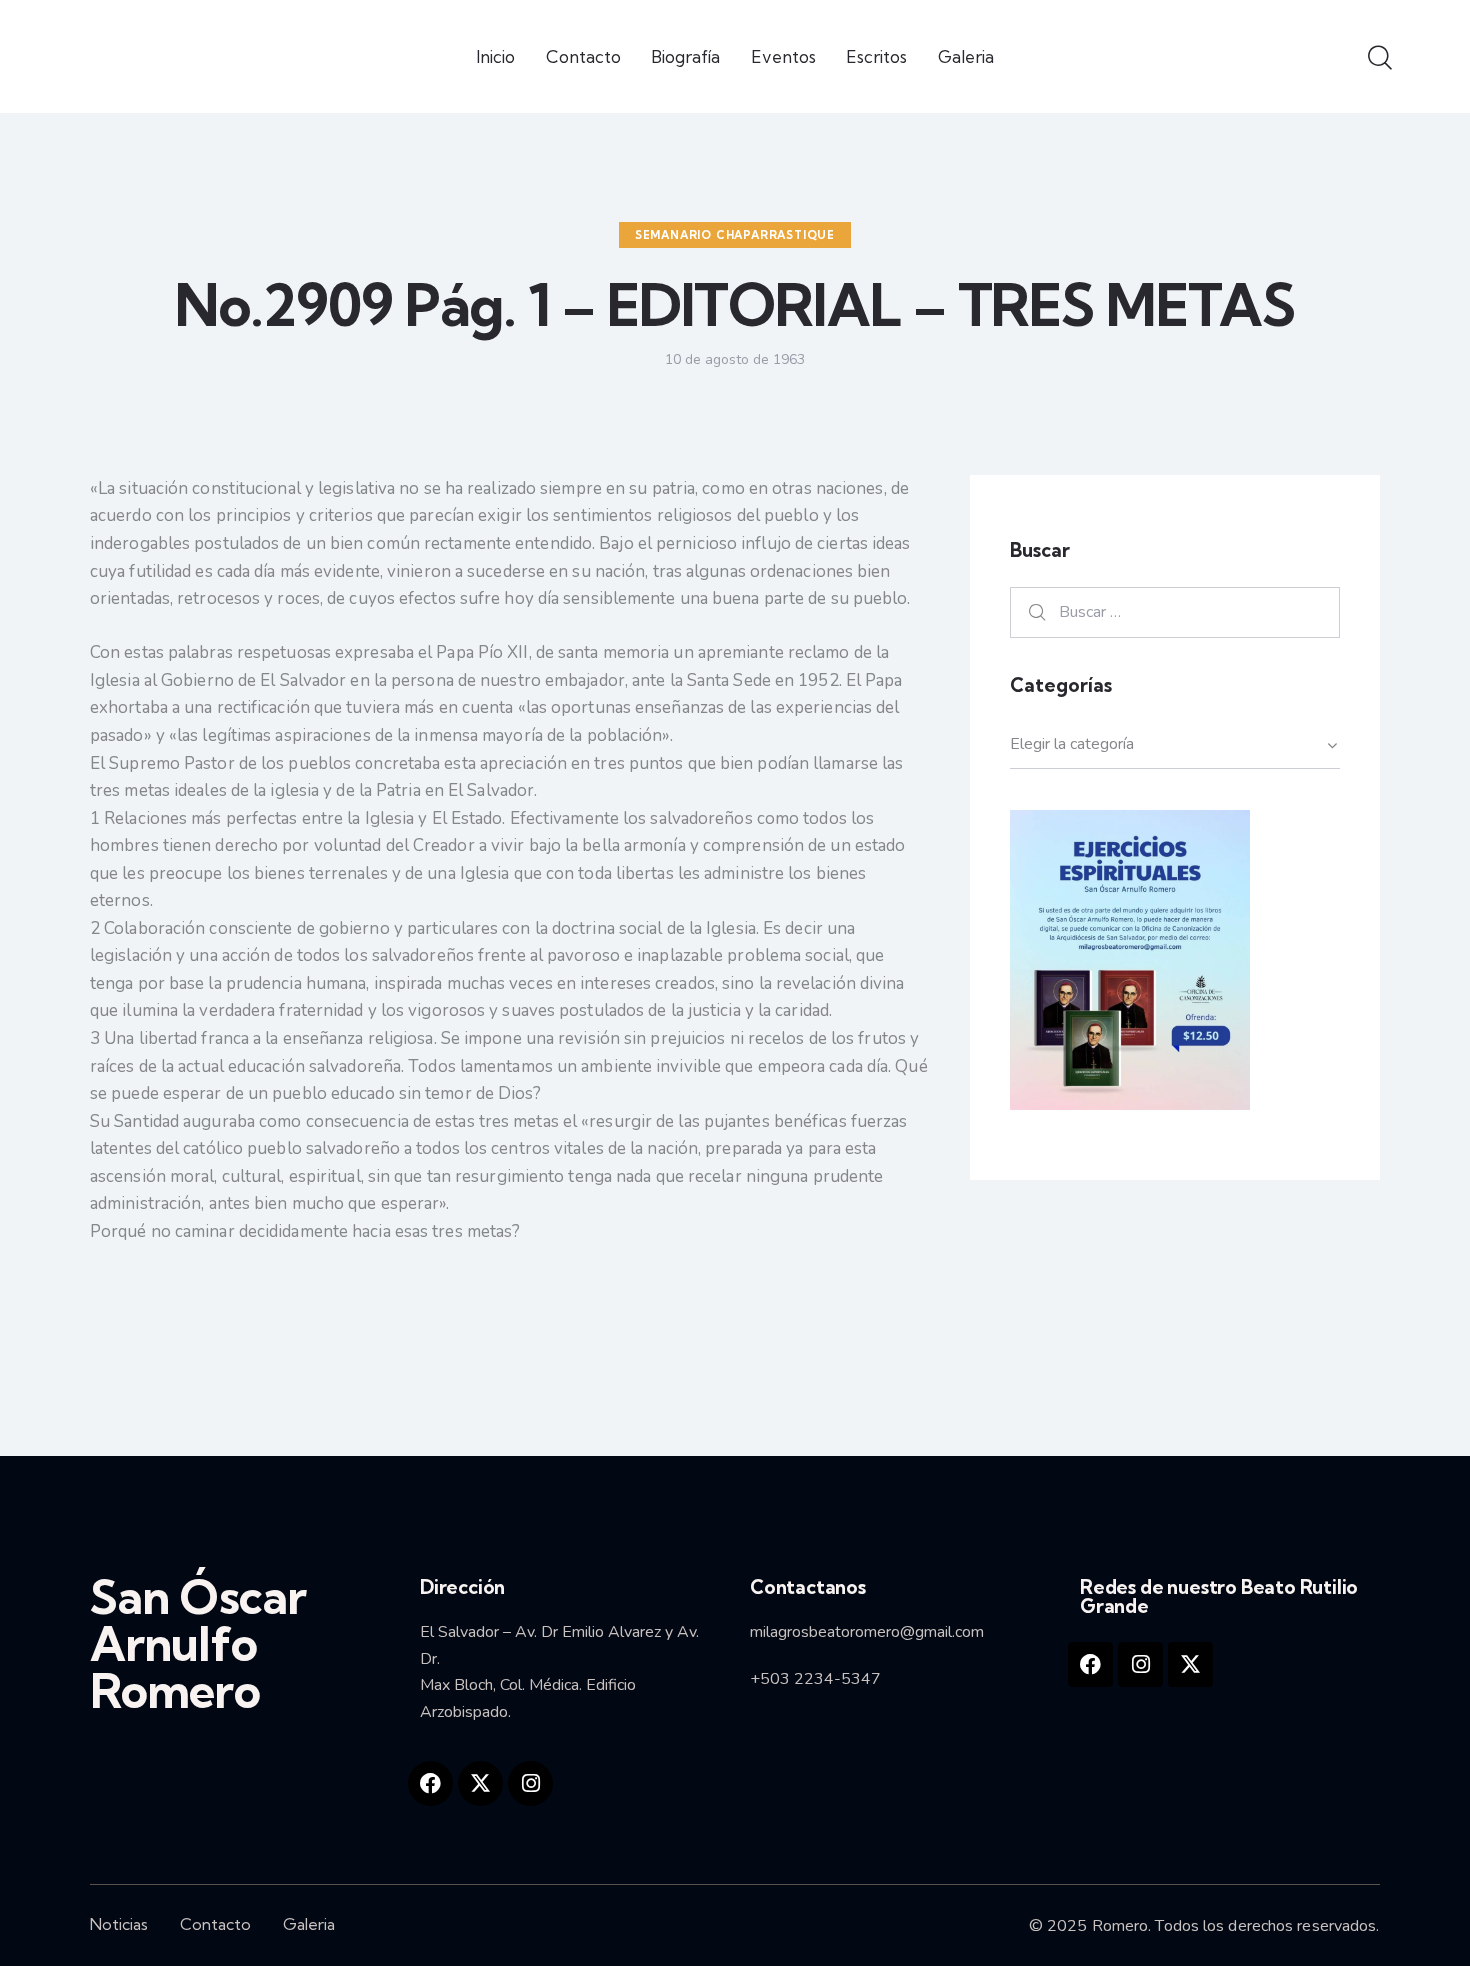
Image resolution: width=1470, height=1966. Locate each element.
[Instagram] (530, 1783)
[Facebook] (430, 1783)
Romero (1120, 1926)
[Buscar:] (1175, 611)
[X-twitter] (480, 1783)
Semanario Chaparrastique (735, 235)
